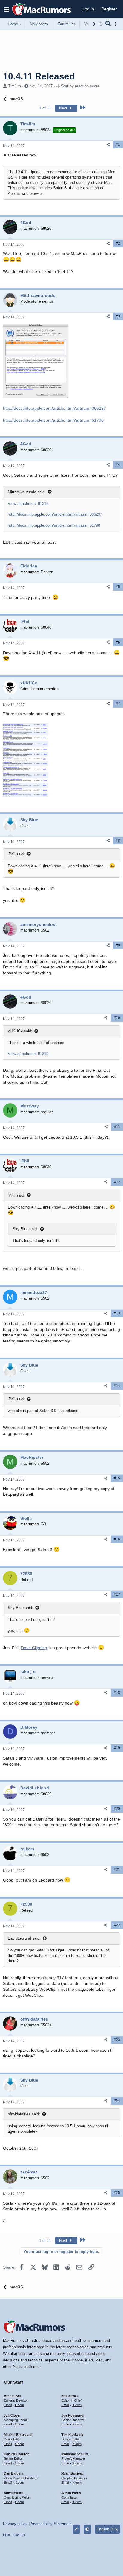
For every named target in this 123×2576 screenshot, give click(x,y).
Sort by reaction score (80, 86)
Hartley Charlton (17, 2454)
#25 (117, 2193)
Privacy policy (15, 2524)
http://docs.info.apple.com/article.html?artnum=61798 (53, 420)
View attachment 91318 (28, 504)
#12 (117, 1182)
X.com (19, 2405)
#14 (117, 1386)
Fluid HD (19, 2535)
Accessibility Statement (51, 2524)
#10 (117, 1018)
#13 (117, 1313)
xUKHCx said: (20, 1031)
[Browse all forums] (100, 24)
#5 (118, 587)
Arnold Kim (13, 2396)
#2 (118, 243)
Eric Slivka (70, 2396)
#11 (117, 1127)
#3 (118, 316)
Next (64, 108)
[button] (7, 9)
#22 (117, 1925)
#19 (117, 1748)
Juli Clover (12, 2415)
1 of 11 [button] (45, 108)
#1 (118, 145)
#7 (118, 704)
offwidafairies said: (24, 2114)
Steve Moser (13, 2493)
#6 (118, 642)
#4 (118, 465)
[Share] (108, 145)
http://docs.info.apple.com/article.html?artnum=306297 (54, 408)
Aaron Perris (71, 2493)
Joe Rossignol (73, 2415)
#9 (118, 945)
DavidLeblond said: (24, 1938)
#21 (117, 1870)
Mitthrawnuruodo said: (27, 492)
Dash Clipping (34, 1648)
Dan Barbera (14, 2473)
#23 (117, 2040)
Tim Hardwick (72, 2435)
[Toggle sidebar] (116, 24)
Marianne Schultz (75, 2454)
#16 (117, 1539)
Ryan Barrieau (73, 2473)
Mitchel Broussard (18, 2435)
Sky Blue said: (25, 1229)
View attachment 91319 (28, 1054)
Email (8, 2405)
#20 (117, 1809)
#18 (117, 1693)
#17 (117, 1594)
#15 (117, 1478)
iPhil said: (16, 854)
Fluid (6, 2535)
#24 (117, 2101)
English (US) (107, 2529)
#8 (118, 841)
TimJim (14, 86)
